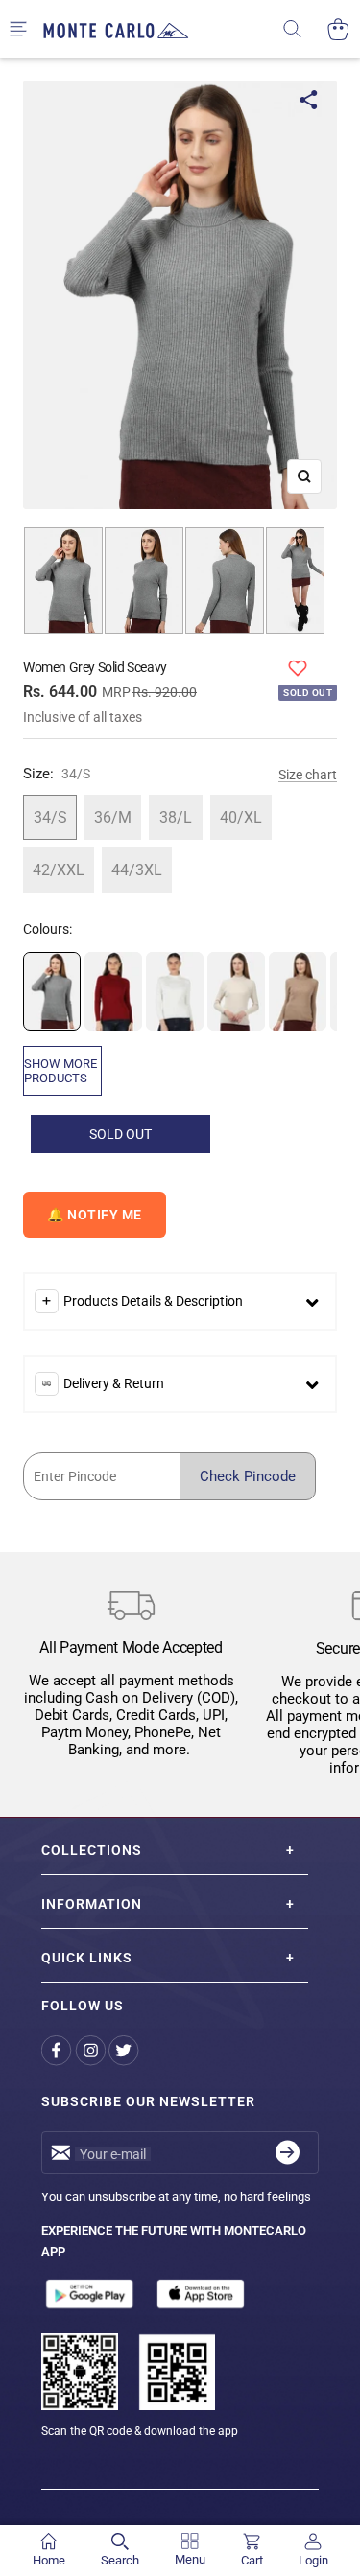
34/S (50, 817)
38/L (176, 817)
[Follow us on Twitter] (125, 2051)
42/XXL (59, 870)
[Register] (288, 2153)
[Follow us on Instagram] (92, 2051)
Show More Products (60, 1071)
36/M (113, 817)
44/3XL (137, 870)
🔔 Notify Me (95, 1215)
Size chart (308, 775)
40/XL (241, 817)
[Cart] (338, 29)
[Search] (305, 29)
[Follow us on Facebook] (58, 2051)
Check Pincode (248, 1476)
